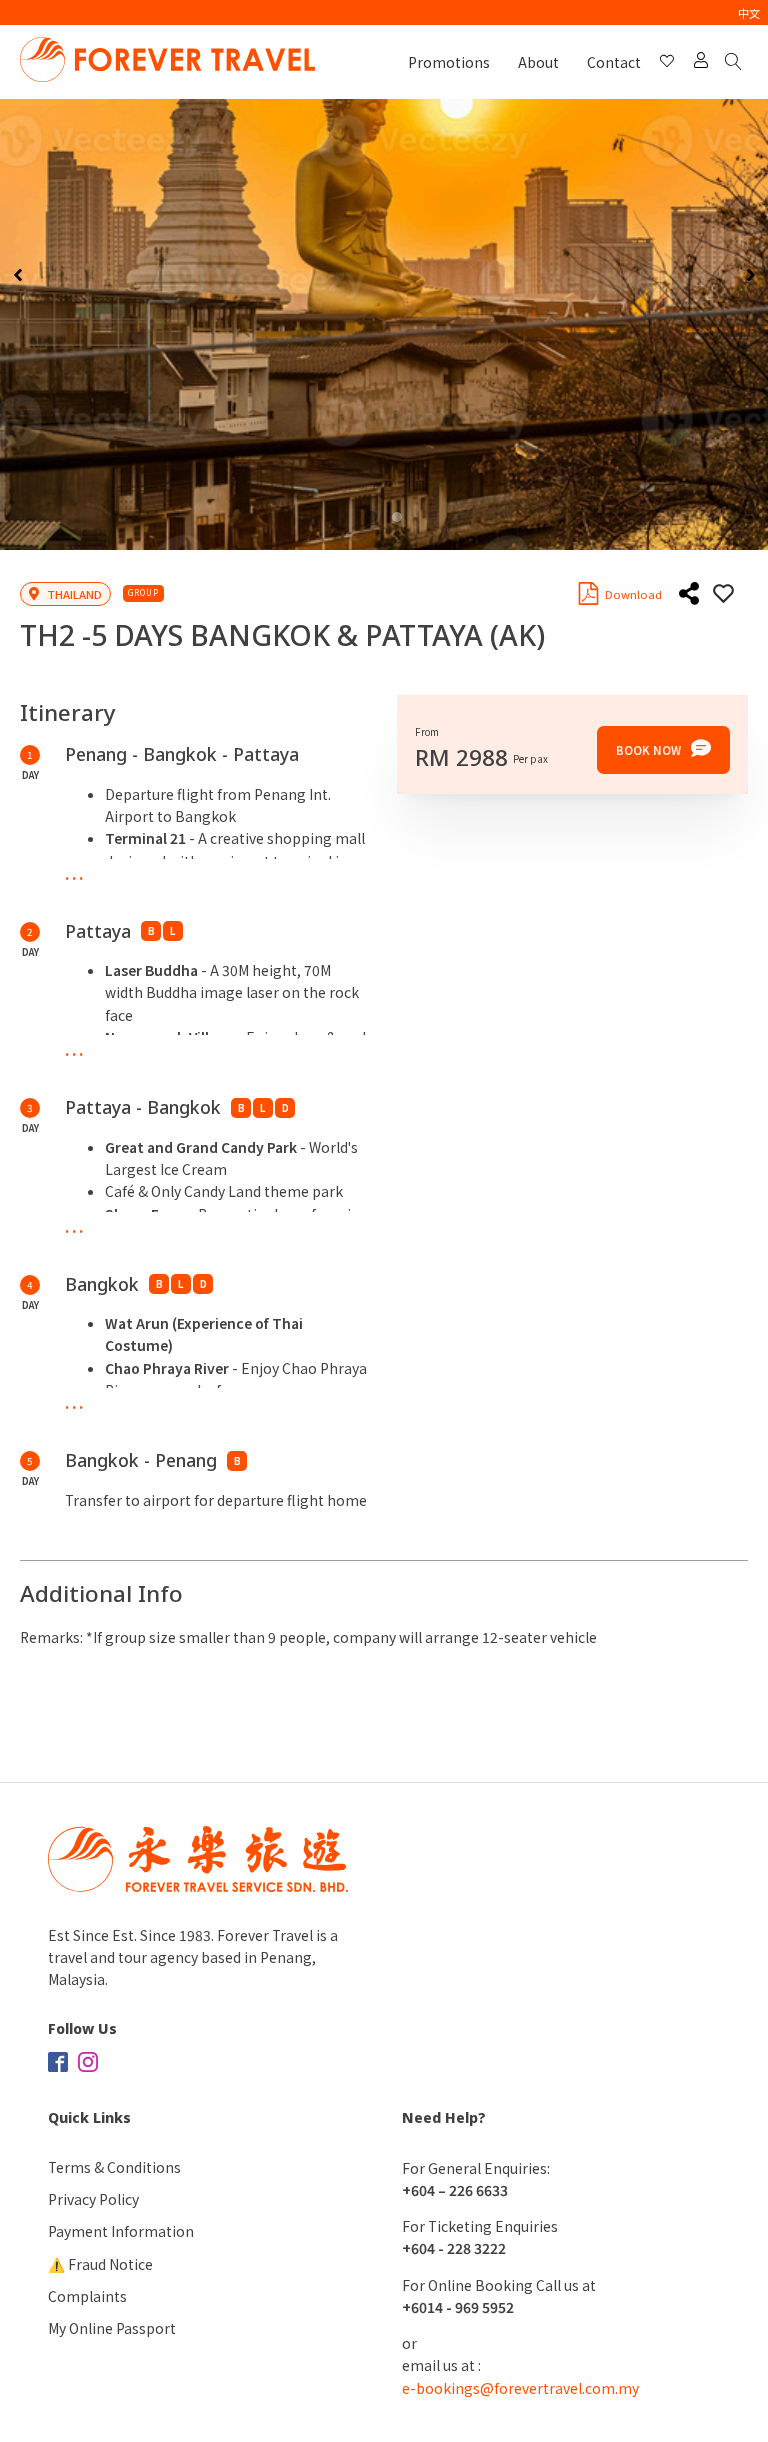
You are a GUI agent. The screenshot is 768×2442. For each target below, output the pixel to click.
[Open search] (737, 62)
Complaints (87, 2296)
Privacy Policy (93, 2199)
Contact (614, 62)
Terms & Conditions (114, 2167)
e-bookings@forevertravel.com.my (520, 2388)
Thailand (74, 594)
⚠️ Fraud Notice (100, 2264)
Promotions (449, 62)
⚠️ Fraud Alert (46, 12)
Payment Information (121, 2231)
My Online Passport (112, 2328)
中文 (749, 13)
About (538, 62)
